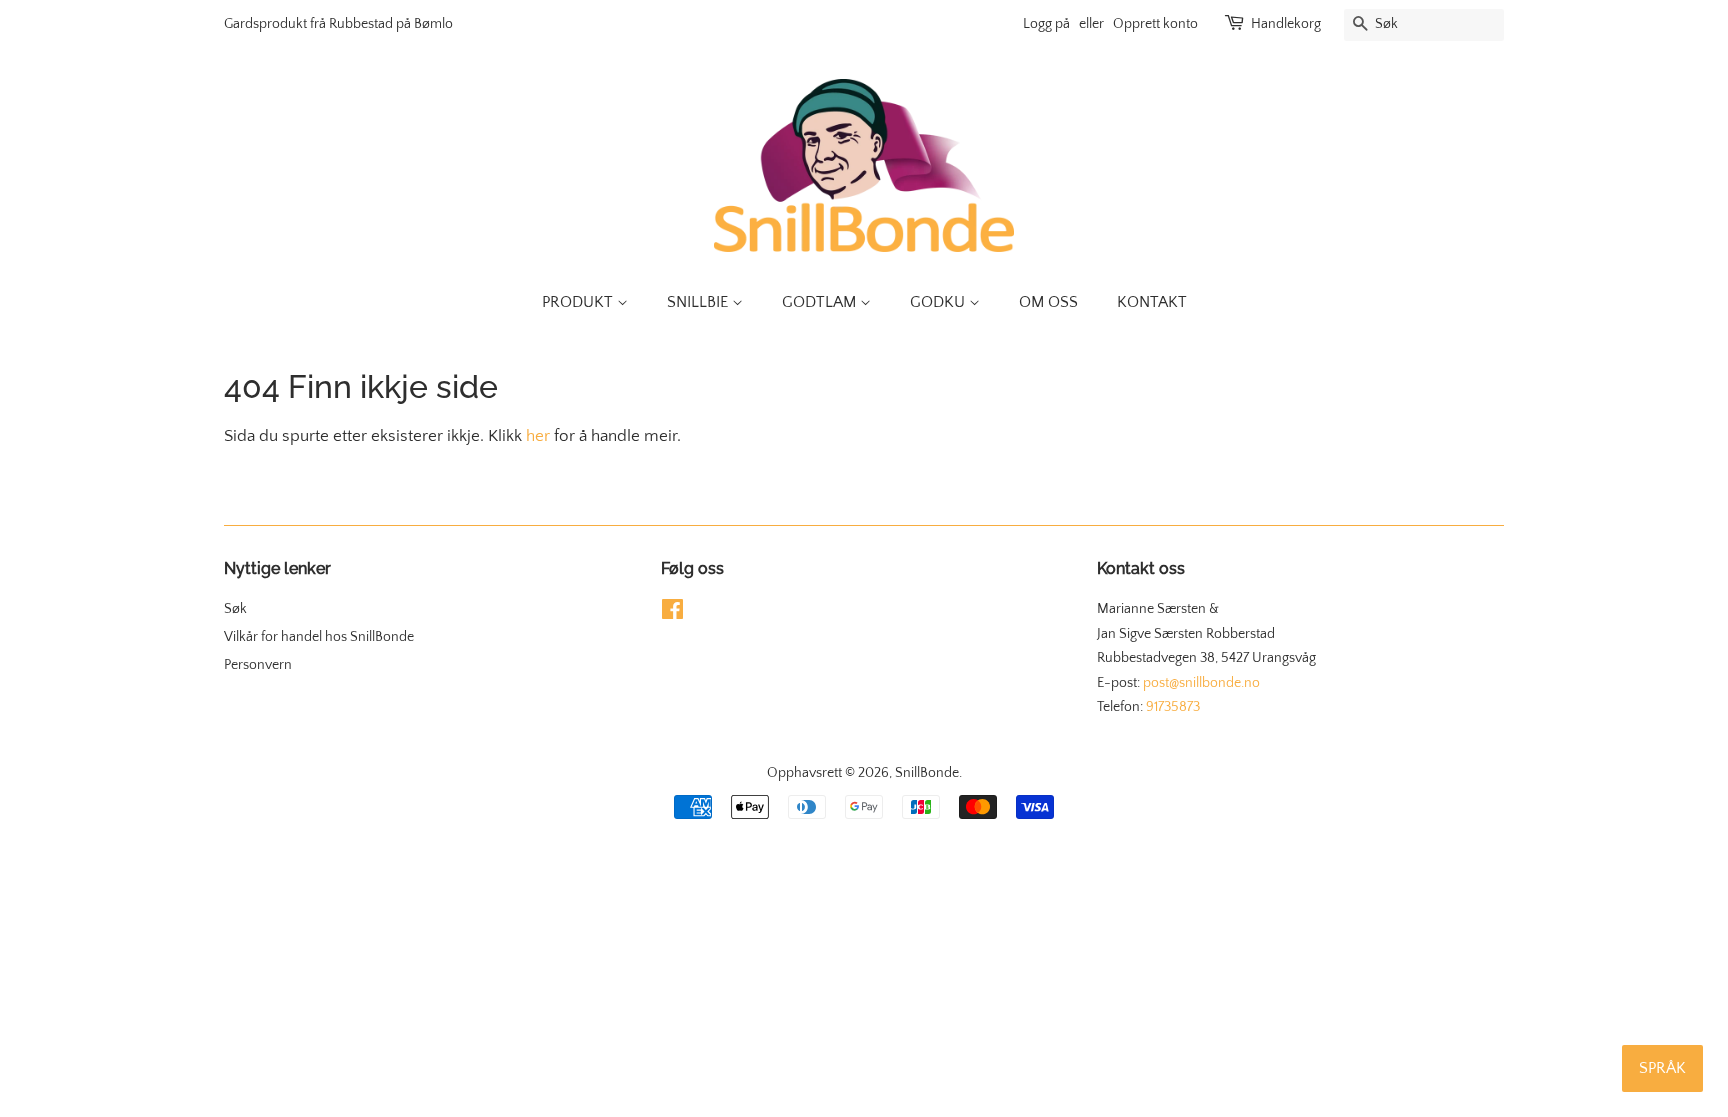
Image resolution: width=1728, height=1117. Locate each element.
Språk (1662, 1068)
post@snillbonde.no (1201, 683)
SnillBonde (927, 773)
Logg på (1046, 24)
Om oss (1048, 302)
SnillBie (699, 302)
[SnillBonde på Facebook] (672, 614)
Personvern (258, 665)
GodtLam (821, 302)
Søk (235, 609)
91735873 (1173, 707)
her (538, 436)
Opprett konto (1155, 24)
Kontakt (1152, 302)
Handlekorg (1286, 24)
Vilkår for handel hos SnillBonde (319, 637)
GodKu (939, 302)
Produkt (579, 302)
